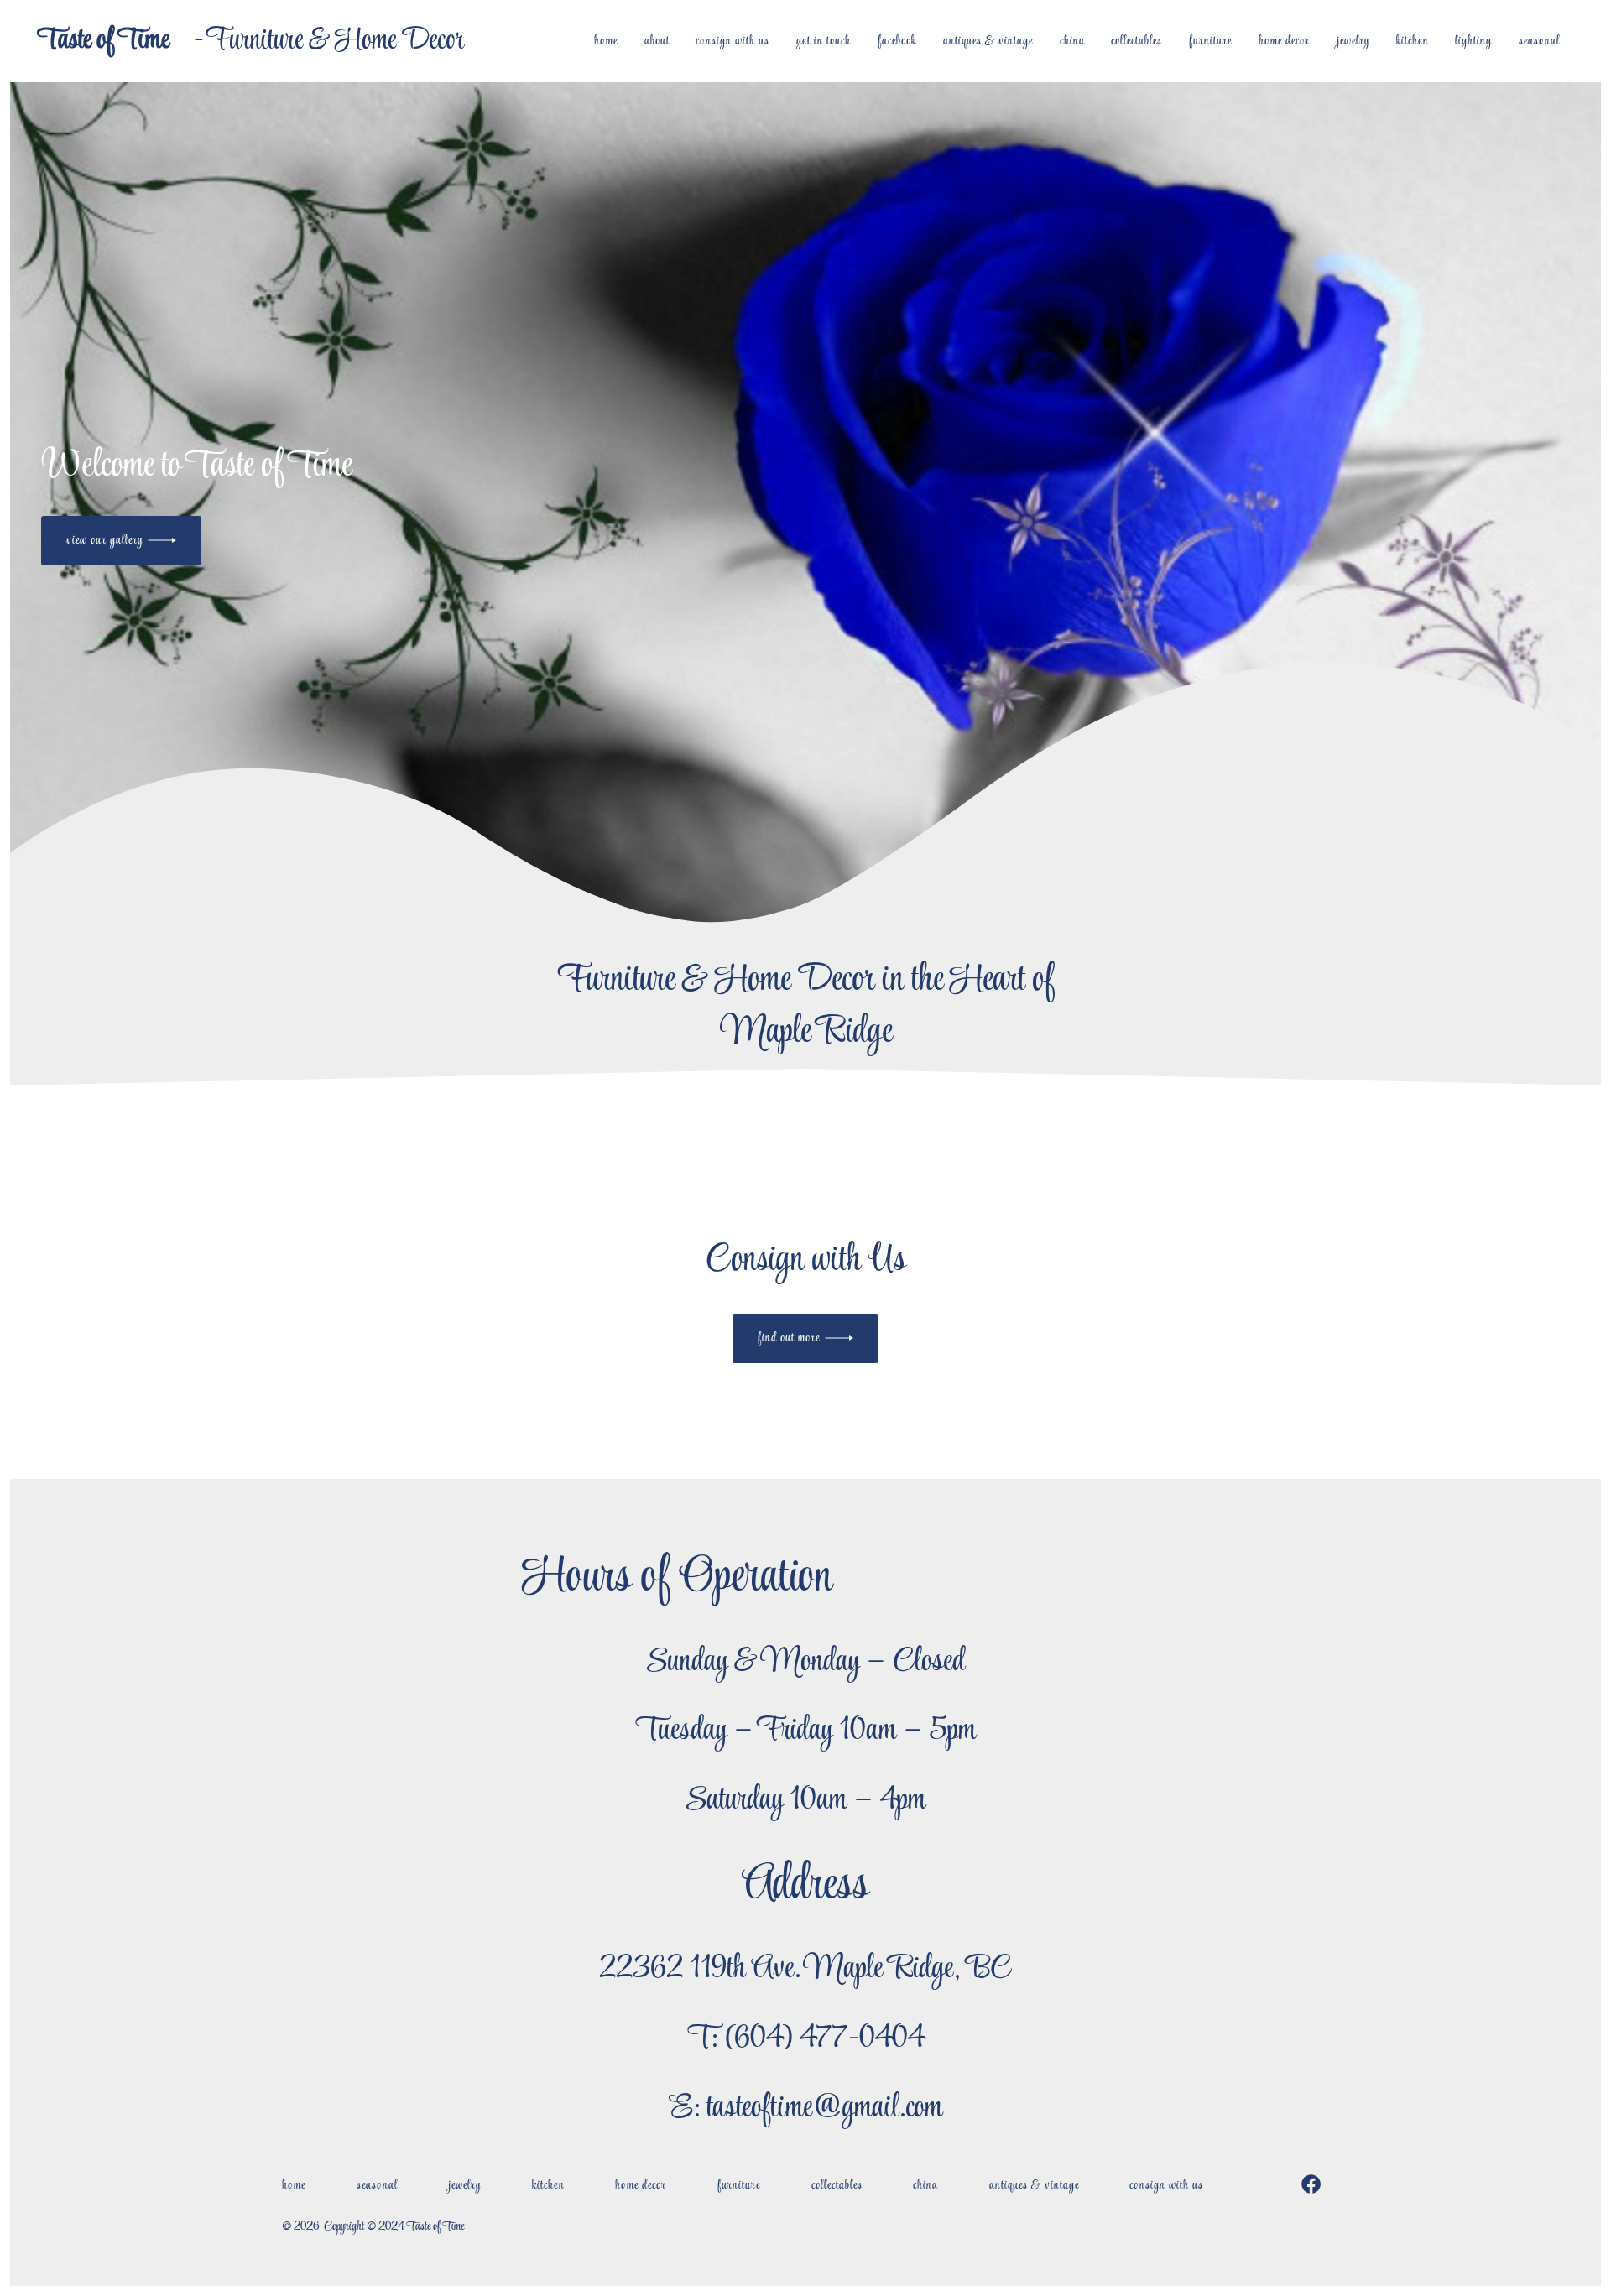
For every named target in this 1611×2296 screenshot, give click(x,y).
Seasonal (1539, 41)
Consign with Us (733, 41)
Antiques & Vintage (988, 41)
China (1072, 41)
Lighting (1473, 41)
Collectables (1137, 41)
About (657, 41)
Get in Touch (824, 41)
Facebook (897, 41)
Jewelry (1353, 41)
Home (606, 41)
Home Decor (1284, 41)
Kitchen (1413, 41)
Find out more (789, 1338)
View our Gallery (104, 540)
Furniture (1210, 41)
